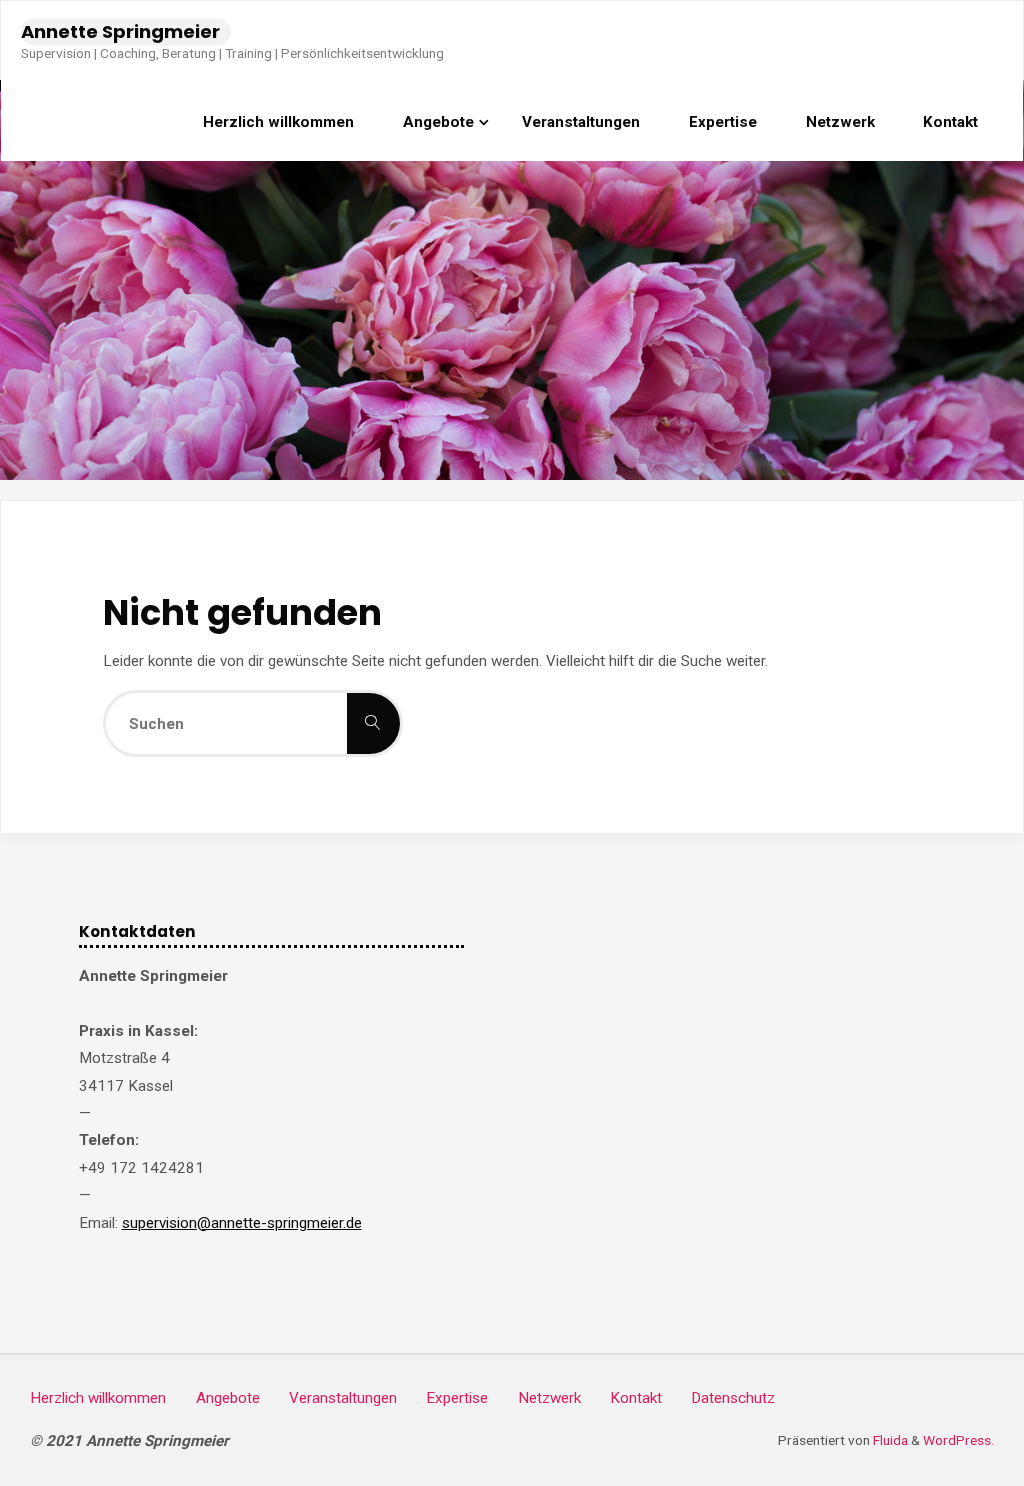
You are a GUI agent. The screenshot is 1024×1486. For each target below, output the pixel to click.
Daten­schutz (733, 1398)
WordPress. (958, 1440)
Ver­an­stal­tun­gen (343, 1398)
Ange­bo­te (228, 1398)
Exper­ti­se (457, 1398)
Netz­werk (549, 1398)
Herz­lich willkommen (98, 1398)
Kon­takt (636, 1398)
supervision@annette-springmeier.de (242, 1223)
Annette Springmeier (120, 31)
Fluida (889, 1440)
